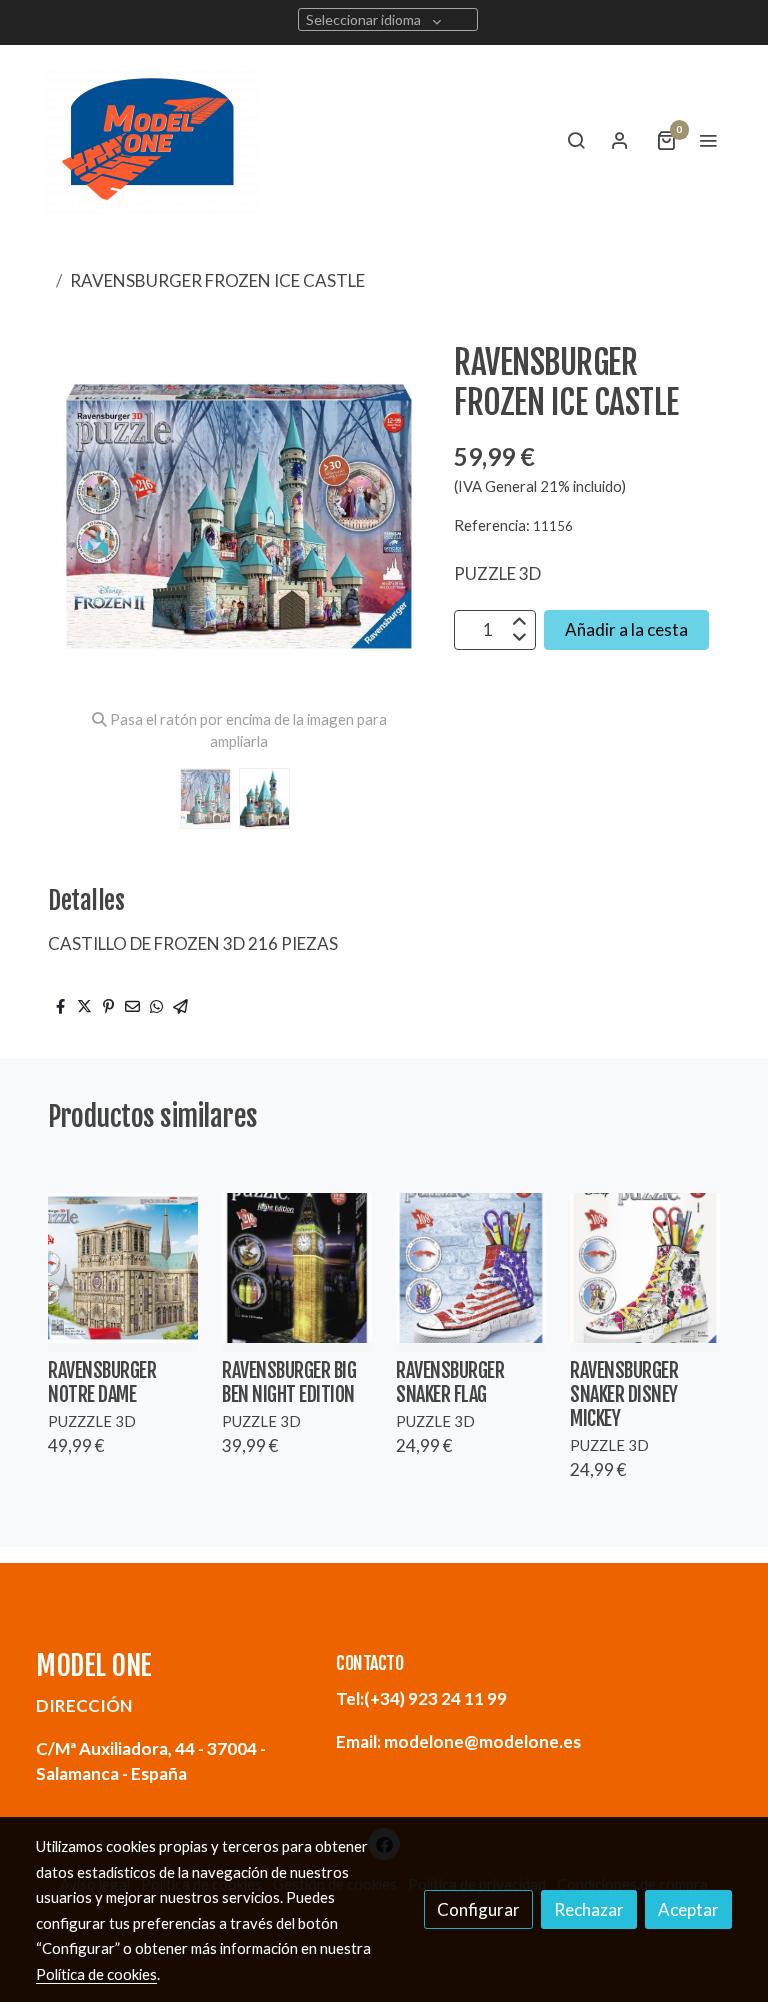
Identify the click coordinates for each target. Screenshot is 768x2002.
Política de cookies (96, 1974)
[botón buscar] (576, 140)
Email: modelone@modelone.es (458, 1741)
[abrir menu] (708, 140)
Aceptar (688, 1909)
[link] (151, 140)
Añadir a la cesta (626, 629)
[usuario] (620, 140)
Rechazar (589, 1909)
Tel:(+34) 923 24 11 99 (421, 1698)
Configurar (478, 1909)
